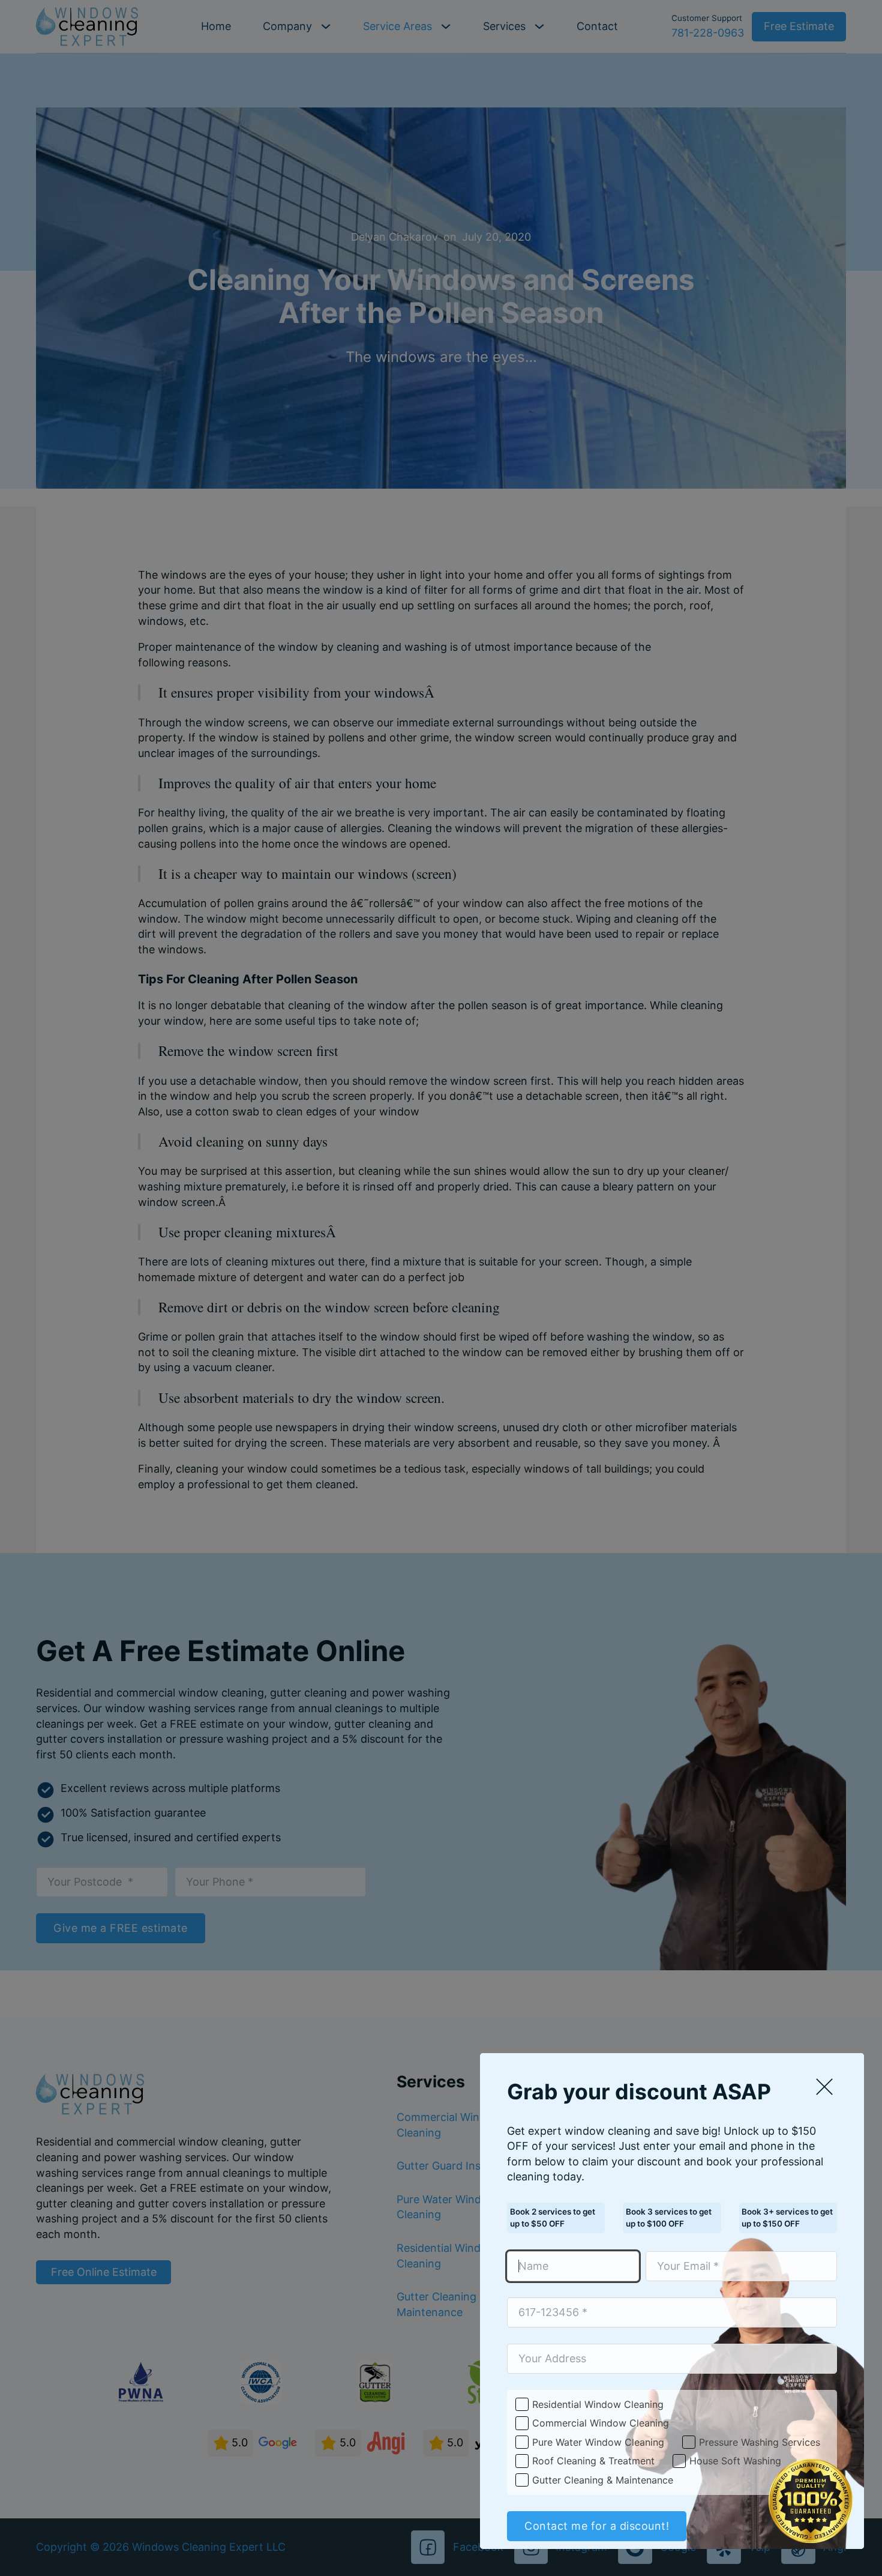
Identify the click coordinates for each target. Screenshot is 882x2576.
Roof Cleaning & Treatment (593, 2461)
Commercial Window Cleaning (601, 2423)
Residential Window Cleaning (598, 2404)
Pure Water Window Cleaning (598, 2442)
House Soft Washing (735, 2461)
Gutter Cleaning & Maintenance (603, 2480)
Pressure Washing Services (760, 2442)
